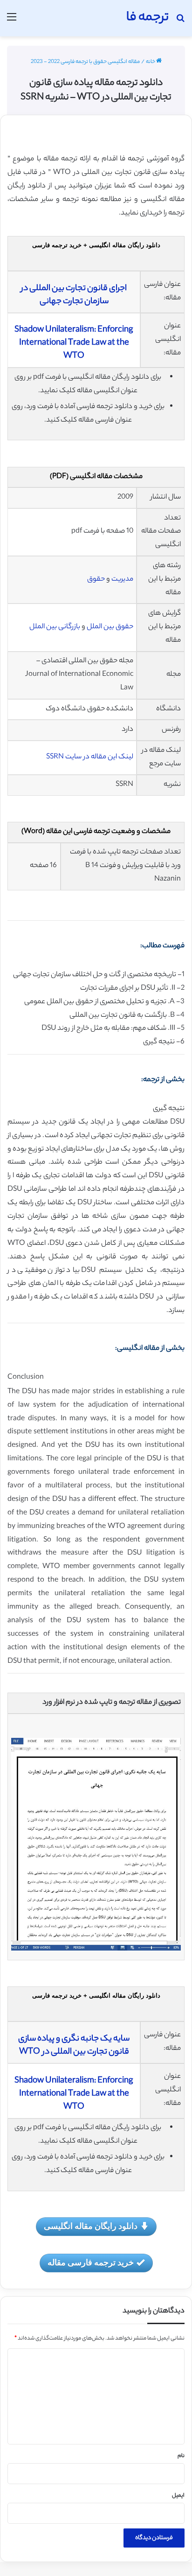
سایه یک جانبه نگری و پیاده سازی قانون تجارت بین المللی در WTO (74, 2046)
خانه (151, 62)
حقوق (96, 580)
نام (181, 2456)
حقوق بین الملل (110, 627)
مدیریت (122, 580)
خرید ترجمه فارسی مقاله (91, 2262)
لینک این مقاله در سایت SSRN (90, 757)
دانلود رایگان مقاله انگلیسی (91, 2226)
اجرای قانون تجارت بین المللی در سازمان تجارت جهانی (74, 295)
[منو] (12, 22)
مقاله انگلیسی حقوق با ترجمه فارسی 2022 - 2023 (85, 62)
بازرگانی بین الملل (55, 627)
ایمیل (178, 2496)
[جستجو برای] (180, 22)
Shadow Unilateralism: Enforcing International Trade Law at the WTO (74, 343)
